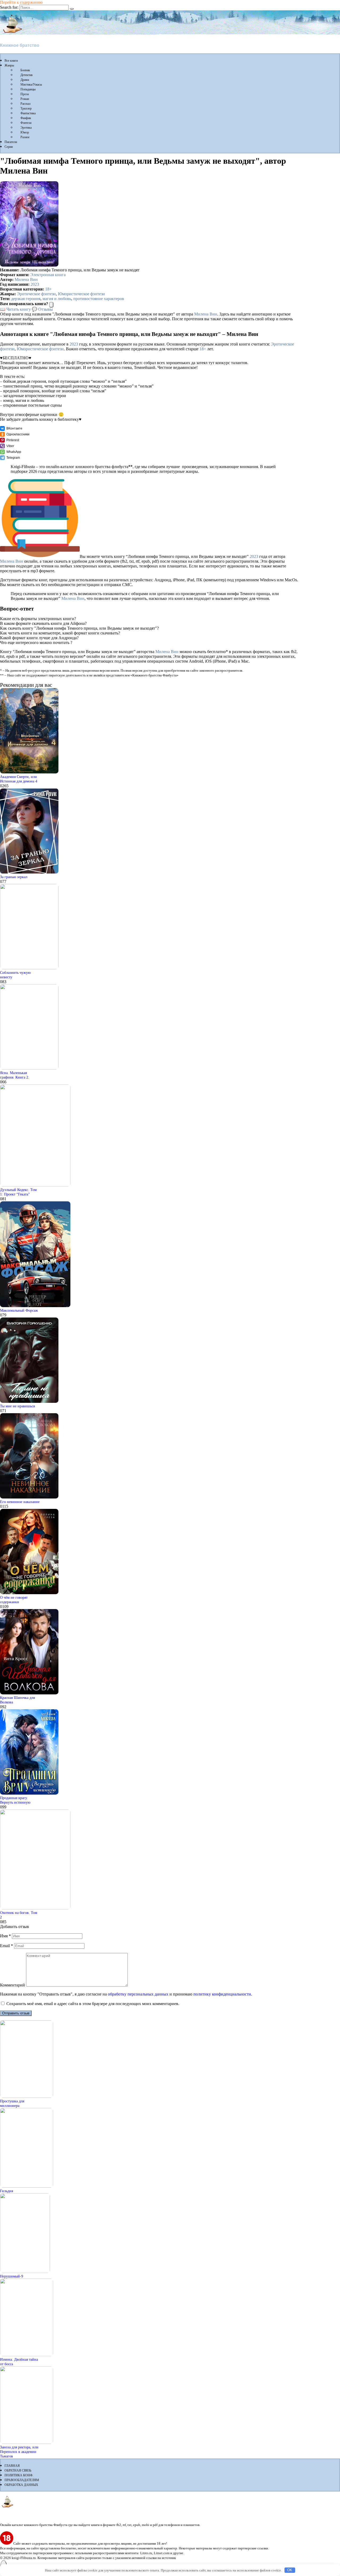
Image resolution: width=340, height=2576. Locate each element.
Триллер (26, 108)
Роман (25, 99)
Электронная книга (48, 275)
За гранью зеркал (14, 877)
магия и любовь (57, 299)
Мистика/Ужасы (31, 85)
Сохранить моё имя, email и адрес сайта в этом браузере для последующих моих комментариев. (93, 2004)
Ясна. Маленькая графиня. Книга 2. (15, 1075)
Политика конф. (19, 2475)
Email (7, 1946)
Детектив (27, 75)
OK (290, 2570)
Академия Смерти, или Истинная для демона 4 (19, 779)
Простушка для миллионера (12, 2103)
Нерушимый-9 (12, 2276)
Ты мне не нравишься (17, 1406)
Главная (12, 2466)
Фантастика (28, 113)
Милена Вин (26, 279)
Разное (25, 137)
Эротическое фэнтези (36, 294)
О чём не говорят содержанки (14, 1600)
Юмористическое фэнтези (81, 294)
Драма (25, 80)
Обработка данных (21, 2485)
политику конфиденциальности (222, 1994)
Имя (5, 1936)
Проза (25, 94)
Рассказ (25, 104)
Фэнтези (26, 123)
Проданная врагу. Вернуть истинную (15, 1800)
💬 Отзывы (42, 309)
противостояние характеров (99, 299)
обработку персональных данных (138, 1994)
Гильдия (7, 2191)
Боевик (25, 70)
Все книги (11, 61)
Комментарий (12, 1985)
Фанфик (26, 118)
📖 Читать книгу (15, 309)
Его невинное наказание (20, 1502)
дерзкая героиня (26, 299)
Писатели (11, 142)
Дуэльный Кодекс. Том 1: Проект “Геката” (18, 1192)
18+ (48, 289)
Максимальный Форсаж (19, 1310)
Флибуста (10, 36)
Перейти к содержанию (21, 2)
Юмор (25, 132)
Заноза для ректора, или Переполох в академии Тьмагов (19, 2452)
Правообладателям (22, 2480)
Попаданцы (28, 89)
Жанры (9, 65)
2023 (35, 284)
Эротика (26, 128)
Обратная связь (18, 2470)
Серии (9, 147)
